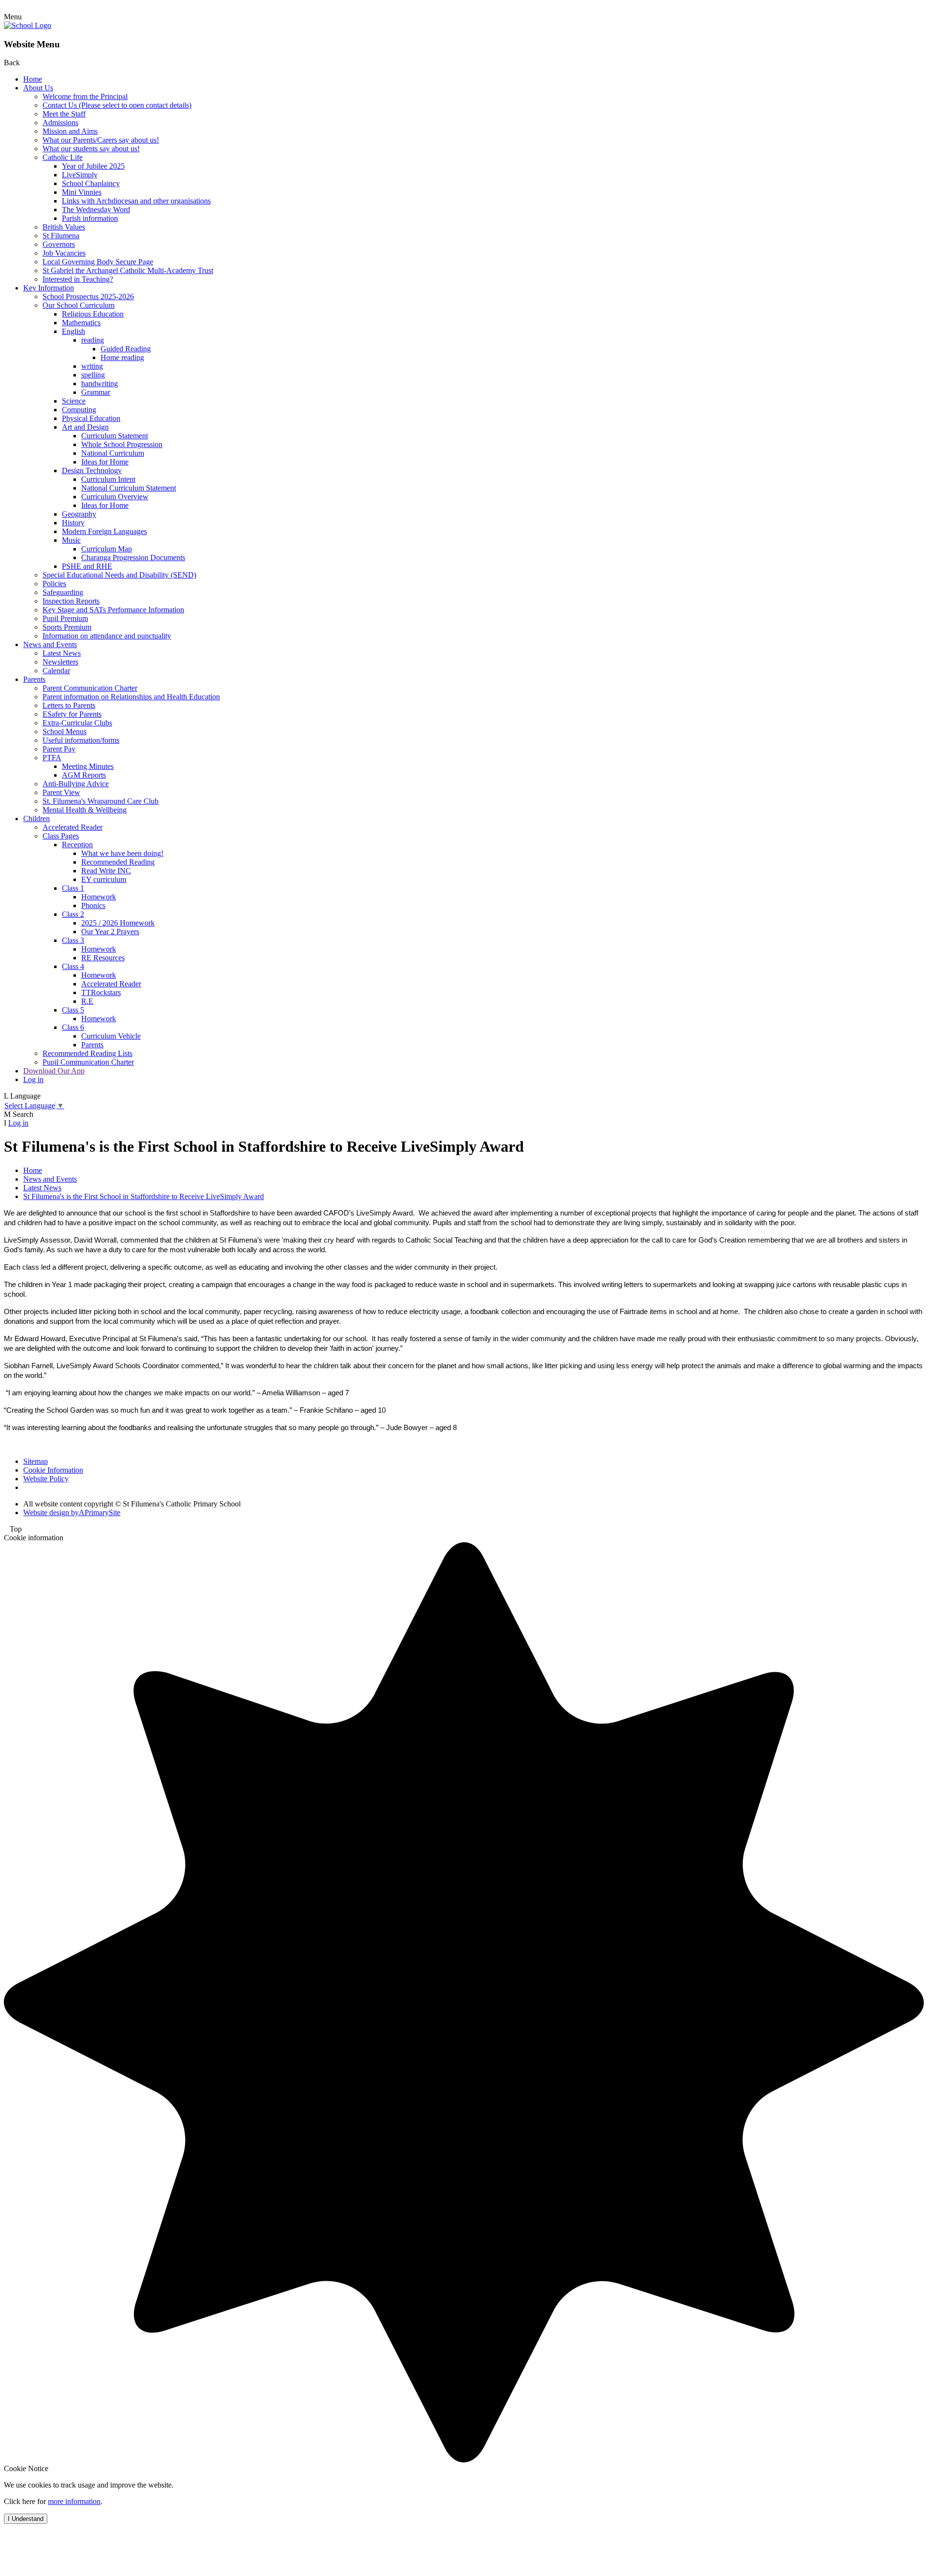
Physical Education (91, 418)
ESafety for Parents (72, 714)
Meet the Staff (64, 114)
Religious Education (93, 314)
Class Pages (61, 836)
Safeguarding (63, 592)
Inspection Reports (71, 601)
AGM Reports (84, 775)
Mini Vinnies (82, 192)
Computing (79, 410)
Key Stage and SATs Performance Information (113, 610)
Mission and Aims (70, 131)
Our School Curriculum (79, 305)
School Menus (65, 731)
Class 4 (73, 966)
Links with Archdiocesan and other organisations (136, 201)
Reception (77, 845)
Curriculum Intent (108, 479)
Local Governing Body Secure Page (98, 262)
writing (92, 366)
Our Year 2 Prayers (110, 932)
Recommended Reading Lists (87, 1053)
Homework (99, 897)
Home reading (122, 357)
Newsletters (60, 662)
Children (36, 818)
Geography (79, 514)
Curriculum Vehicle (111, 1036)
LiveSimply (80, 175)
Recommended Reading (118, 862)
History (73, 523)
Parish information (90, 218)
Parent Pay (59, 749)
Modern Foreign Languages (104, 531)
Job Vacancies (64, 253)
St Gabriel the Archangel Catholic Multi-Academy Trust (128, 270)
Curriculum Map (107, 549)
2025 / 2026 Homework (118, 923)
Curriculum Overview (115, 497)
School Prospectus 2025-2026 (88, 297)
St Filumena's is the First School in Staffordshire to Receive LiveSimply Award (144, 1196)
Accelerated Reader (72, 827)
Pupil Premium (65, 618)
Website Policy (46, 1479)
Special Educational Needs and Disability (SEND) (119, 575)
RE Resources (103, 958)
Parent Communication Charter (90, 688)
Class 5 (73, 1010)
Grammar (96, 392)
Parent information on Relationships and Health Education (131, 697)
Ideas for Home (105, 462)
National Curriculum (113, 453)
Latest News (62, 653)
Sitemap (36, 1461)
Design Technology (92, 470)
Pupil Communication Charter (88, 1062)
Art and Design (85, 427)
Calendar (56, 671)
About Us (38, 88)
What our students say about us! (91, 149)
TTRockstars (101, 992)
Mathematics (81, 323)
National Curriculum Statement (129, 488)
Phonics (93, 905)
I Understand (26, 2519)
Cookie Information (53, 1470)
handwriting (100, 384)
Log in (33, 1079)
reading (93, 340)
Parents (34, 679)
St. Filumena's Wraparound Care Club (101, 801)
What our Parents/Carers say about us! (101, 140)
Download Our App (54, 1071)
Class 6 (73, 1027)
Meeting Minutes (88, 766)
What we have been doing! (122, 853)
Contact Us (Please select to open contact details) (117, 105)
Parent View (61, 792)
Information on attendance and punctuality (107, 636)
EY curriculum (104, 879)
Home (33, 79)
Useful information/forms (81, 740)
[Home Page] (28, 25)
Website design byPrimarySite (72, 1512)
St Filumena (61, 236)
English (73, 331)
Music (71, 540)
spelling (93, 375)
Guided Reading (126, 349)
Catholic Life (63, 157)
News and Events (50, 644)
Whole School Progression (122, 444)
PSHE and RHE (87, 566)
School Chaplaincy (91, 183)
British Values (64, 227)
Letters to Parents (69, 705)
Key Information (49, 288)
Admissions (60, 123)
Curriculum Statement (115, 436)
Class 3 (73, 940)
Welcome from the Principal (85, 96)
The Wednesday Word (96, 210)
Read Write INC (106, 871)
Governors (59, 244)
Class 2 (73, 914)
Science (74, 401)
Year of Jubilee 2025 (93, 166)
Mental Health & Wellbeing (85, 810)
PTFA (52, 758)
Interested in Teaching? (78, 279)
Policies (54, 584)
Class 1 (73, 888)
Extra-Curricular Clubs (77, 723)
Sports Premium (67, 627)
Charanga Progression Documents (133, 557)
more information (74, 2501)
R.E (87, 1001)
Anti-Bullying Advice (76, 784)
